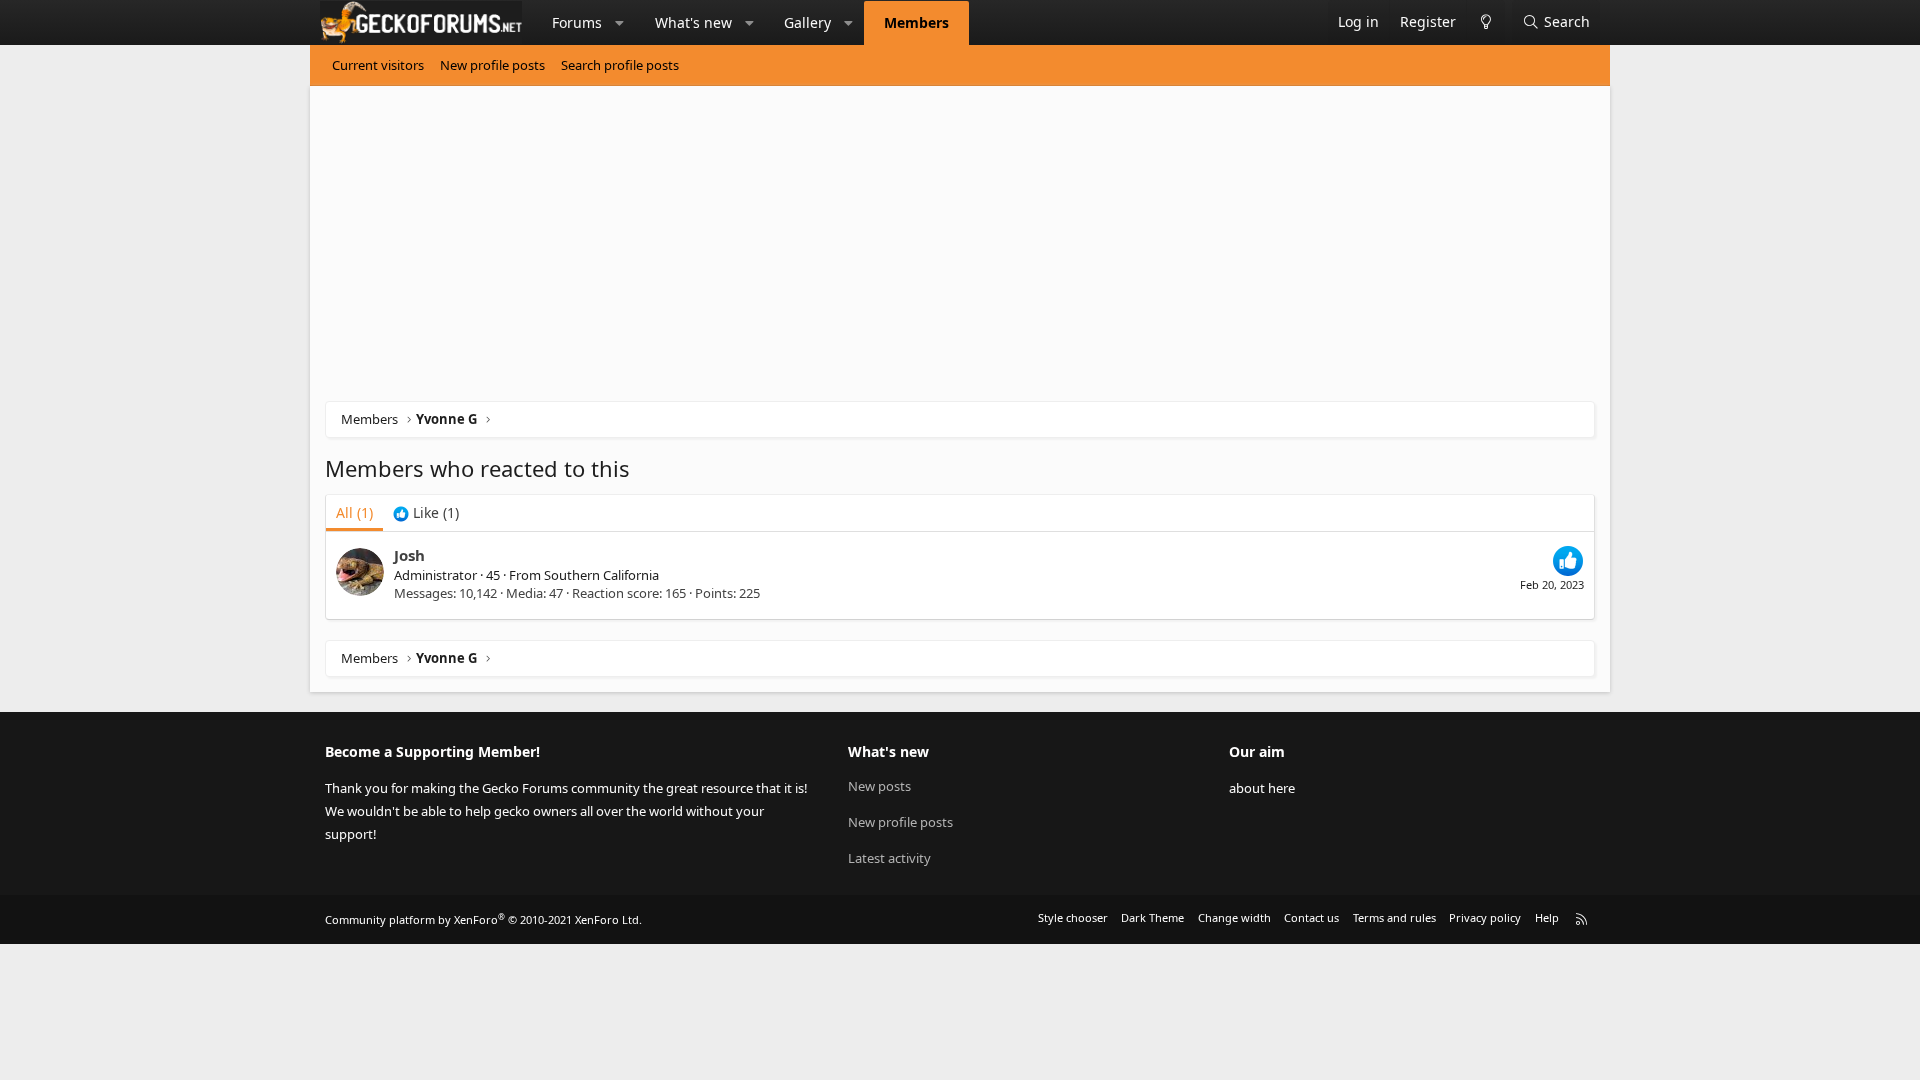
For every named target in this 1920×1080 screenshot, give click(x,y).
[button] (620, 23)
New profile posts (492, 65)
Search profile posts (620, 65)
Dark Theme (1152, 917)
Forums (577, 22)
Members (916, 22)
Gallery (807, 22)
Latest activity (889, 858)
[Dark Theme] (1485, 22)
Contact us (1311, 917)
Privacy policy (1485, 917)
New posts (879, 786)
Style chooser (1073, 917)
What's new (693, 22)
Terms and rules (1394, 917)
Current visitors (378, 65)
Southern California (601, 575)
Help (1547, 917)
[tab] (426, 513)
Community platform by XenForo (483, 919)
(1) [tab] (354, 512)
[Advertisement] (925, 251)
